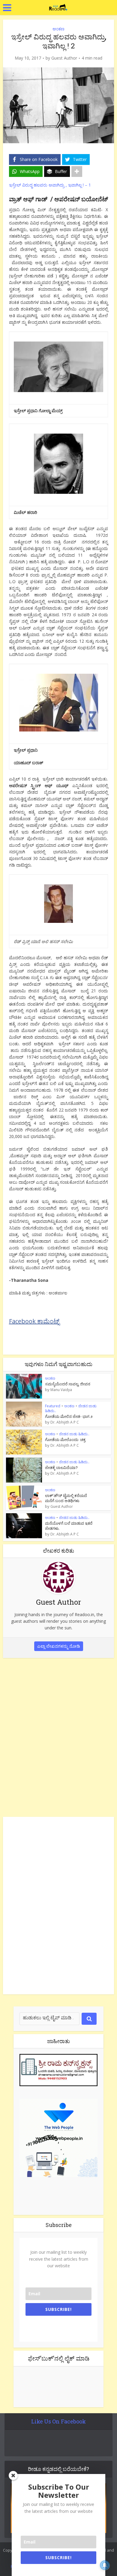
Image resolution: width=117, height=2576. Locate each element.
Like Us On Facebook (58, 2421)
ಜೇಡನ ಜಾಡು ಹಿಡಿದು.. (74, 1434)
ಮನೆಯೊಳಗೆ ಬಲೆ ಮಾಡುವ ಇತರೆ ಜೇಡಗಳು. (69, 1526)
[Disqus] (59, 1736)
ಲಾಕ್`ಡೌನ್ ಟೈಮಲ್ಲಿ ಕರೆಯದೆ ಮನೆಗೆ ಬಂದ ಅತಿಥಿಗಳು (66, 1498)
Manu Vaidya (61, 1390)
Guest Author (64, 58)
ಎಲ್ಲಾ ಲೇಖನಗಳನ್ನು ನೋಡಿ (59, 1646)
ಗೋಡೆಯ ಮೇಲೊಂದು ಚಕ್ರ (65, 1440)
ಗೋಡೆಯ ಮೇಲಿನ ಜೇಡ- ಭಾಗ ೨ (69, 1416)
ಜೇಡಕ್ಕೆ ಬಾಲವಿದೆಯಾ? (61, 1467)
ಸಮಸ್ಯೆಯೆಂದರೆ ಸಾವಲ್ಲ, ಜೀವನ (68, 1384)
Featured (53, 1406)
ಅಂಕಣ (58, 29)
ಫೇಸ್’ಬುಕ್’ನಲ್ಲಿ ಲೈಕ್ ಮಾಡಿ (59, 2358)
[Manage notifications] (105, 2565)
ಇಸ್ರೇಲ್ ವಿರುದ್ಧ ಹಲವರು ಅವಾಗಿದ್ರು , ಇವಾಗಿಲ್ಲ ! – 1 (50, 185)
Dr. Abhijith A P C (65, 1422)
